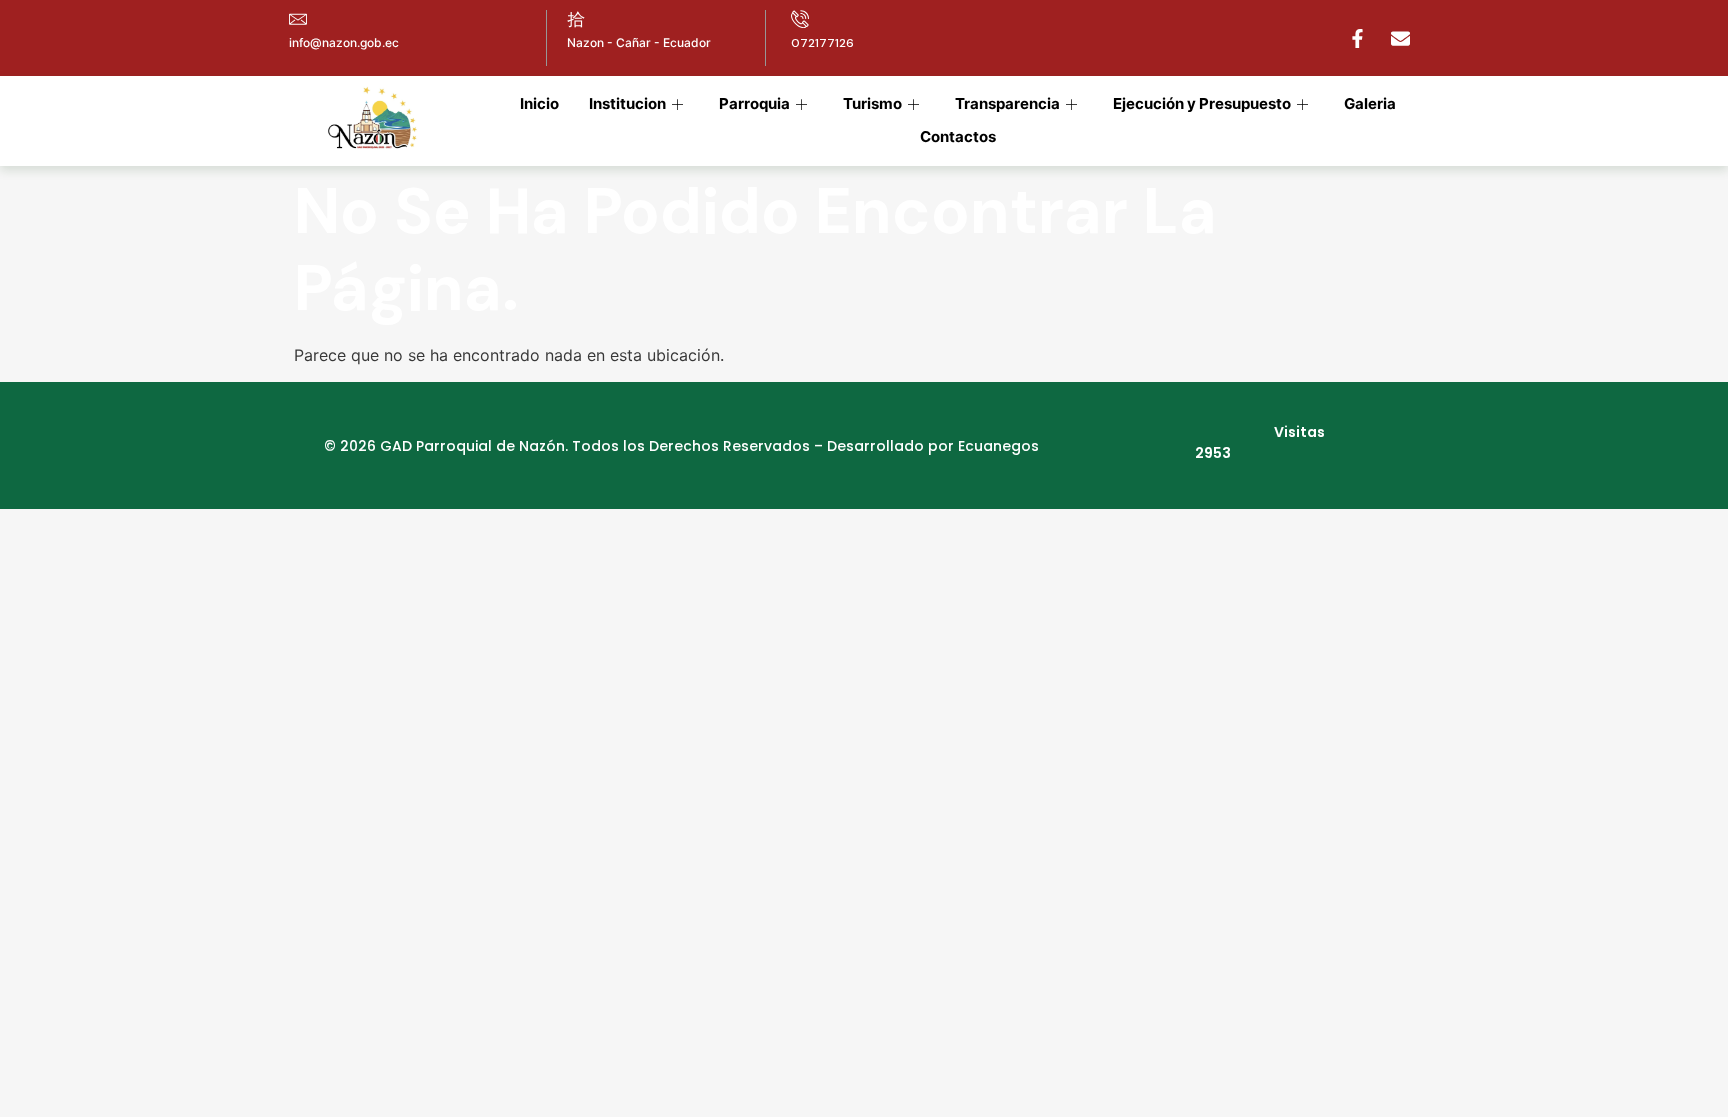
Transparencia (1007, 103)
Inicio (539, 103)
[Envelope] (1400, 38)
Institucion (627, 103)
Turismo (872, 103)
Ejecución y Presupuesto (1202, 103)
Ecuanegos (998, 446)
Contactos (958, 136)
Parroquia (754, 103)
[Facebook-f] (1357, 38)
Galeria (1370, 103)
